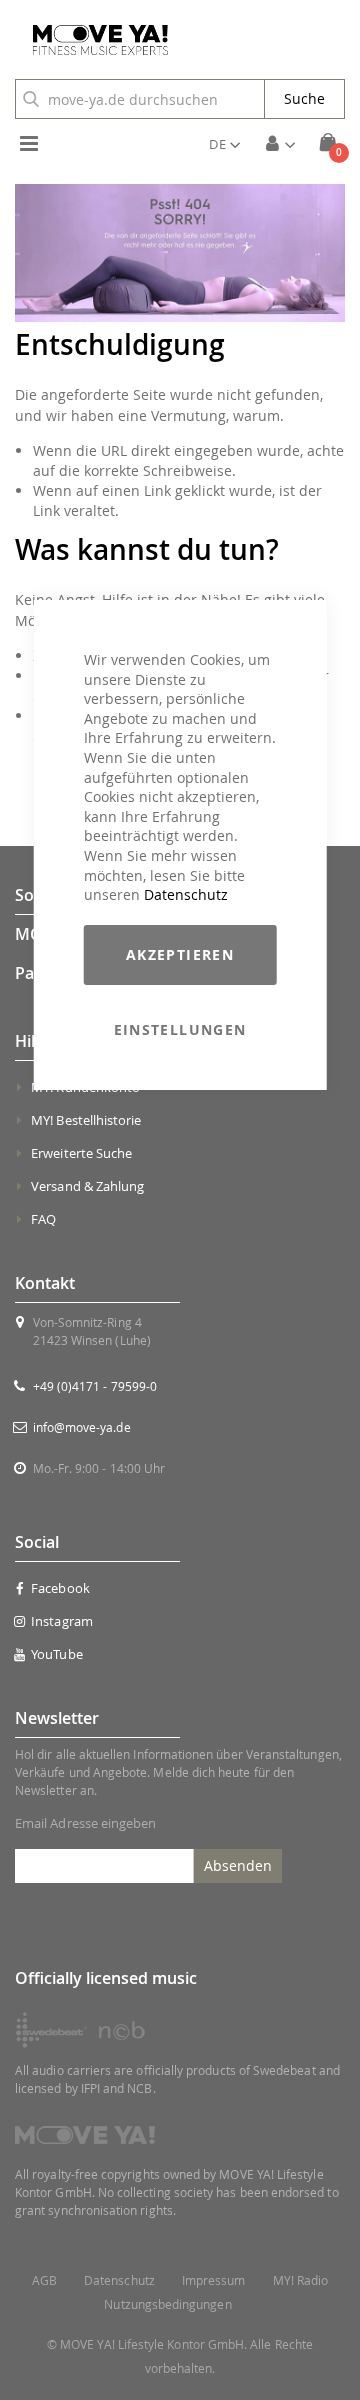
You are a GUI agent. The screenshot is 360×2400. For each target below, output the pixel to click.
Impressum (214, 2280)
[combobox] (140, 99)
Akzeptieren (180, 954)
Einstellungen (180, 1029)
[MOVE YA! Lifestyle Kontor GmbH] (93, 40)
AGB (44, 2280)
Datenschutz (186, 894)
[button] (224, 144)
